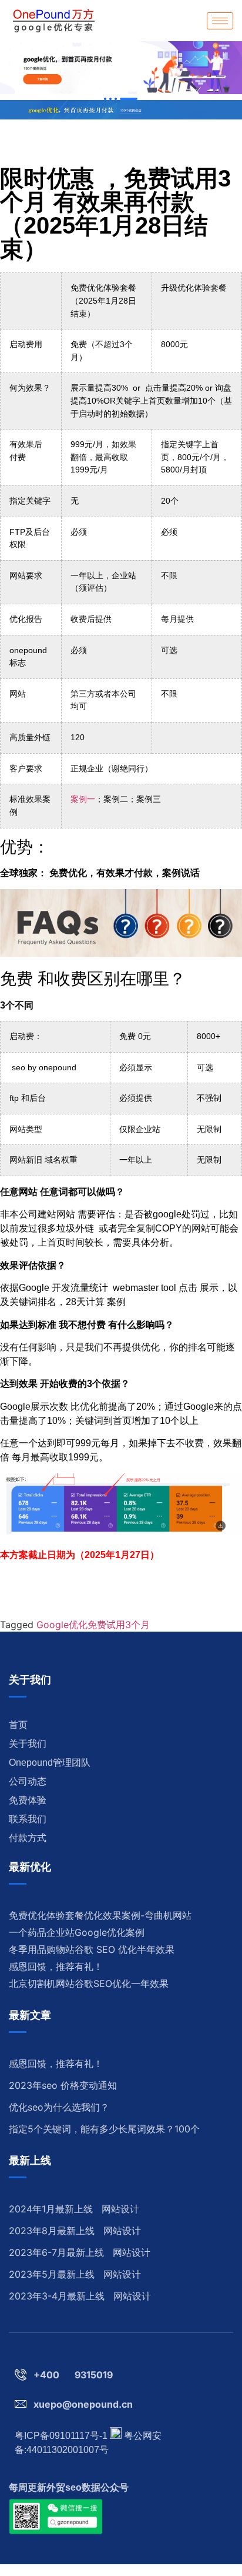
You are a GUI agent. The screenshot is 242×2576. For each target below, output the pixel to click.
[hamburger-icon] (220, 21)
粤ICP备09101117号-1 (61, 2436)
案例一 (83, 799)
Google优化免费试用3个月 (93, 1625)
